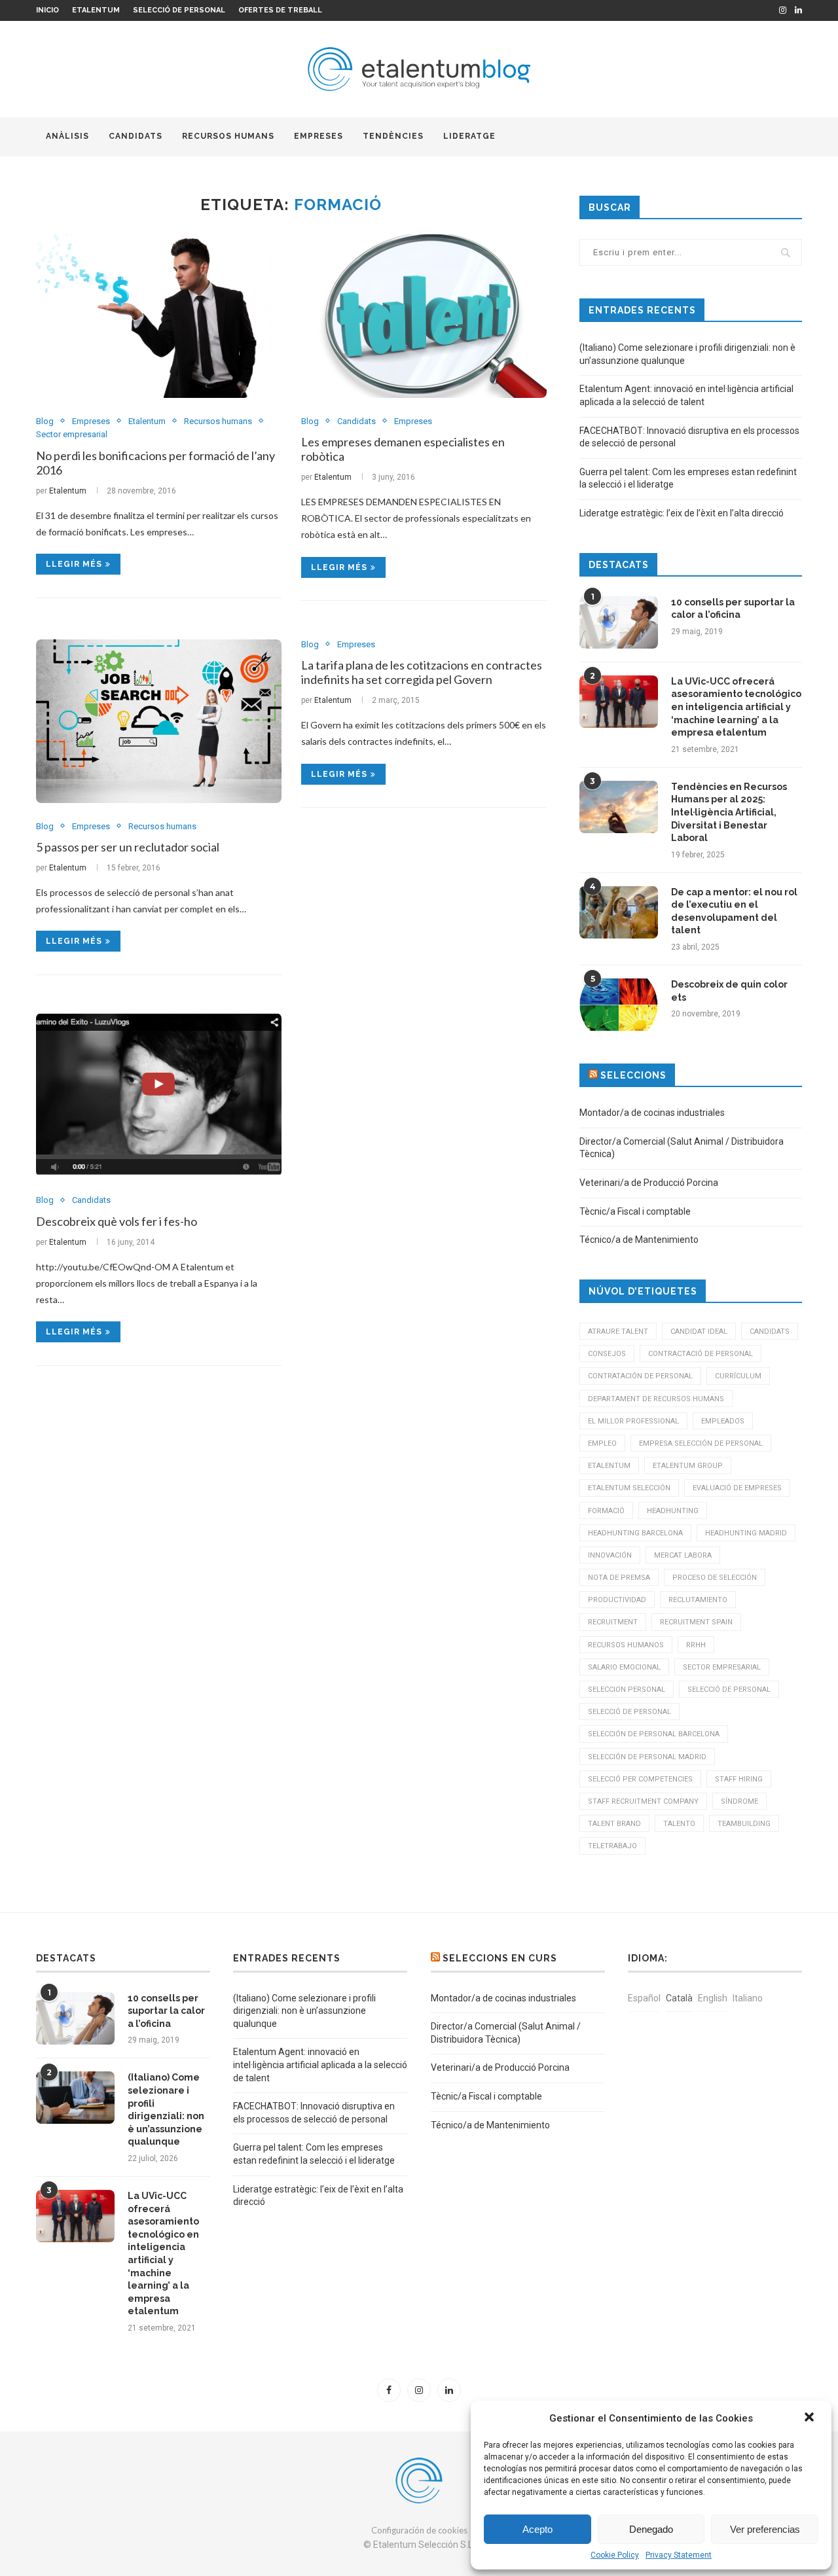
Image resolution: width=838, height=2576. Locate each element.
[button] (811, 2418)
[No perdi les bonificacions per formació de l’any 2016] (159, 316)
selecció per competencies (640, 1779)
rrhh (696, 1645)
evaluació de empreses (737, 1488)
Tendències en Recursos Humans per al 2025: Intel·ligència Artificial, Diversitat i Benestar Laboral (729, 812)
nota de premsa (619, 1578)
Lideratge (469, 136)
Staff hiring (739, 1779)
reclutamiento (698, 1600)
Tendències (393, 136)
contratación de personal (640, 1376)
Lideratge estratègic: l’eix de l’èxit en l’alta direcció (682, 513)
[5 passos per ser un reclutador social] (159, 721)
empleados (723, 1421)
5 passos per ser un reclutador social (128, 847)
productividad (617, 1600)
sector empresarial (722, 1667)
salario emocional (624, 1667)
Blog (45, 421)
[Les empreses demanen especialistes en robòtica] (424, 316)
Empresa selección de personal (701, 1443)
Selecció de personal (179, 10)
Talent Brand (614, 1824)
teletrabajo (612, 1846)
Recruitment (613, 1622)
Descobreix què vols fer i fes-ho (117, 1221)
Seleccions (633, 1075)
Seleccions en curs (500, 1958)
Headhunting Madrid (746, 1533)
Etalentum (96, 10)
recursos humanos (626, 1645)
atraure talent (618, 1332)
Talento (679, 1824)
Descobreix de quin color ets (729, 991)
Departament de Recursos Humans (656, 1399)
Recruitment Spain (696, 1622)
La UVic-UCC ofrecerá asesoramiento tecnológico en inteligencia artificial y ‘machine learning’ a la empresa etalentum (736, 707)
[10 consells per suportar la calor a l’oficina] (619, 622)
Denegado (651, 2529)
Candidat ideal (699, 1332)
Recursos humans (228, 136)
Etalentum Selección (629, 1488)
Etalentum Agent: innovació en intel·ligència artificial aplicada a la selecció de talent (320, 2065)
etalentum (609, 1466)
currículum (738, 1376)
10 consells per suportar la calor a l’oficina (733, 609)
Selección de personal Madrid (647, 1757)
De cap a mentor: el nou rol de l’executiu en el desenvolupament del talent (734, 911)
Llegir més (74, 564)
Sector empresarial (72, 434)
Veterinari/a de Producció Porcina (649, 1183)
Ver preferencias (765, 2529)
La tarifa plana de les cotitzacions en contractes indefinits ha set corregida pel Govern (422, 672)
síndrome (739, 1801)
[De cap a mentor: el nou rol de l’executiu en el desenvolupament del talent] (619, 912)
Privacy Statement (679, 2555)
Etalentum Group (688, 1466)
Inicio (47, 10)
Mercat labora (683, 1555)
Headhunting (673, 1511)
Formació (606, 1511)
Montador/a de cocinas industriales (652, 1113)
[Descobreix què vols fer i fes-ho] (159, 1095)
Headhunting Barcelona (635, 1533)
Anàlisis (67, 136)
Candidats (136, 136)
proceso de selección (715, 1578)
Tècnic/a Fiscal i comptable (635, 1211)
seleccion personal (627, 1690)
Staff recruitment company (643, 1801)
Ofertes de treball (280, 10)
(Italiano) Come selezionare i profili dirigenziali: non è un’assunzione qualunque (166, 2109)
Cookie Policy (615, 2555)
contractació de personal (701, 1354)
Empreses (319, 136)
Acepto (537, 2529)
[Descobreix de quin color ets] (619, 1005)
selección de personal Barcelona (654, 1734)
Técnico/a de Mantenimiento (639, 1240)
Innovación (610, 1555)
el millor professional (633, 1421)
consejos (607, 1354)
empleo (602, 1443)
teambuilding (744, 1824)
